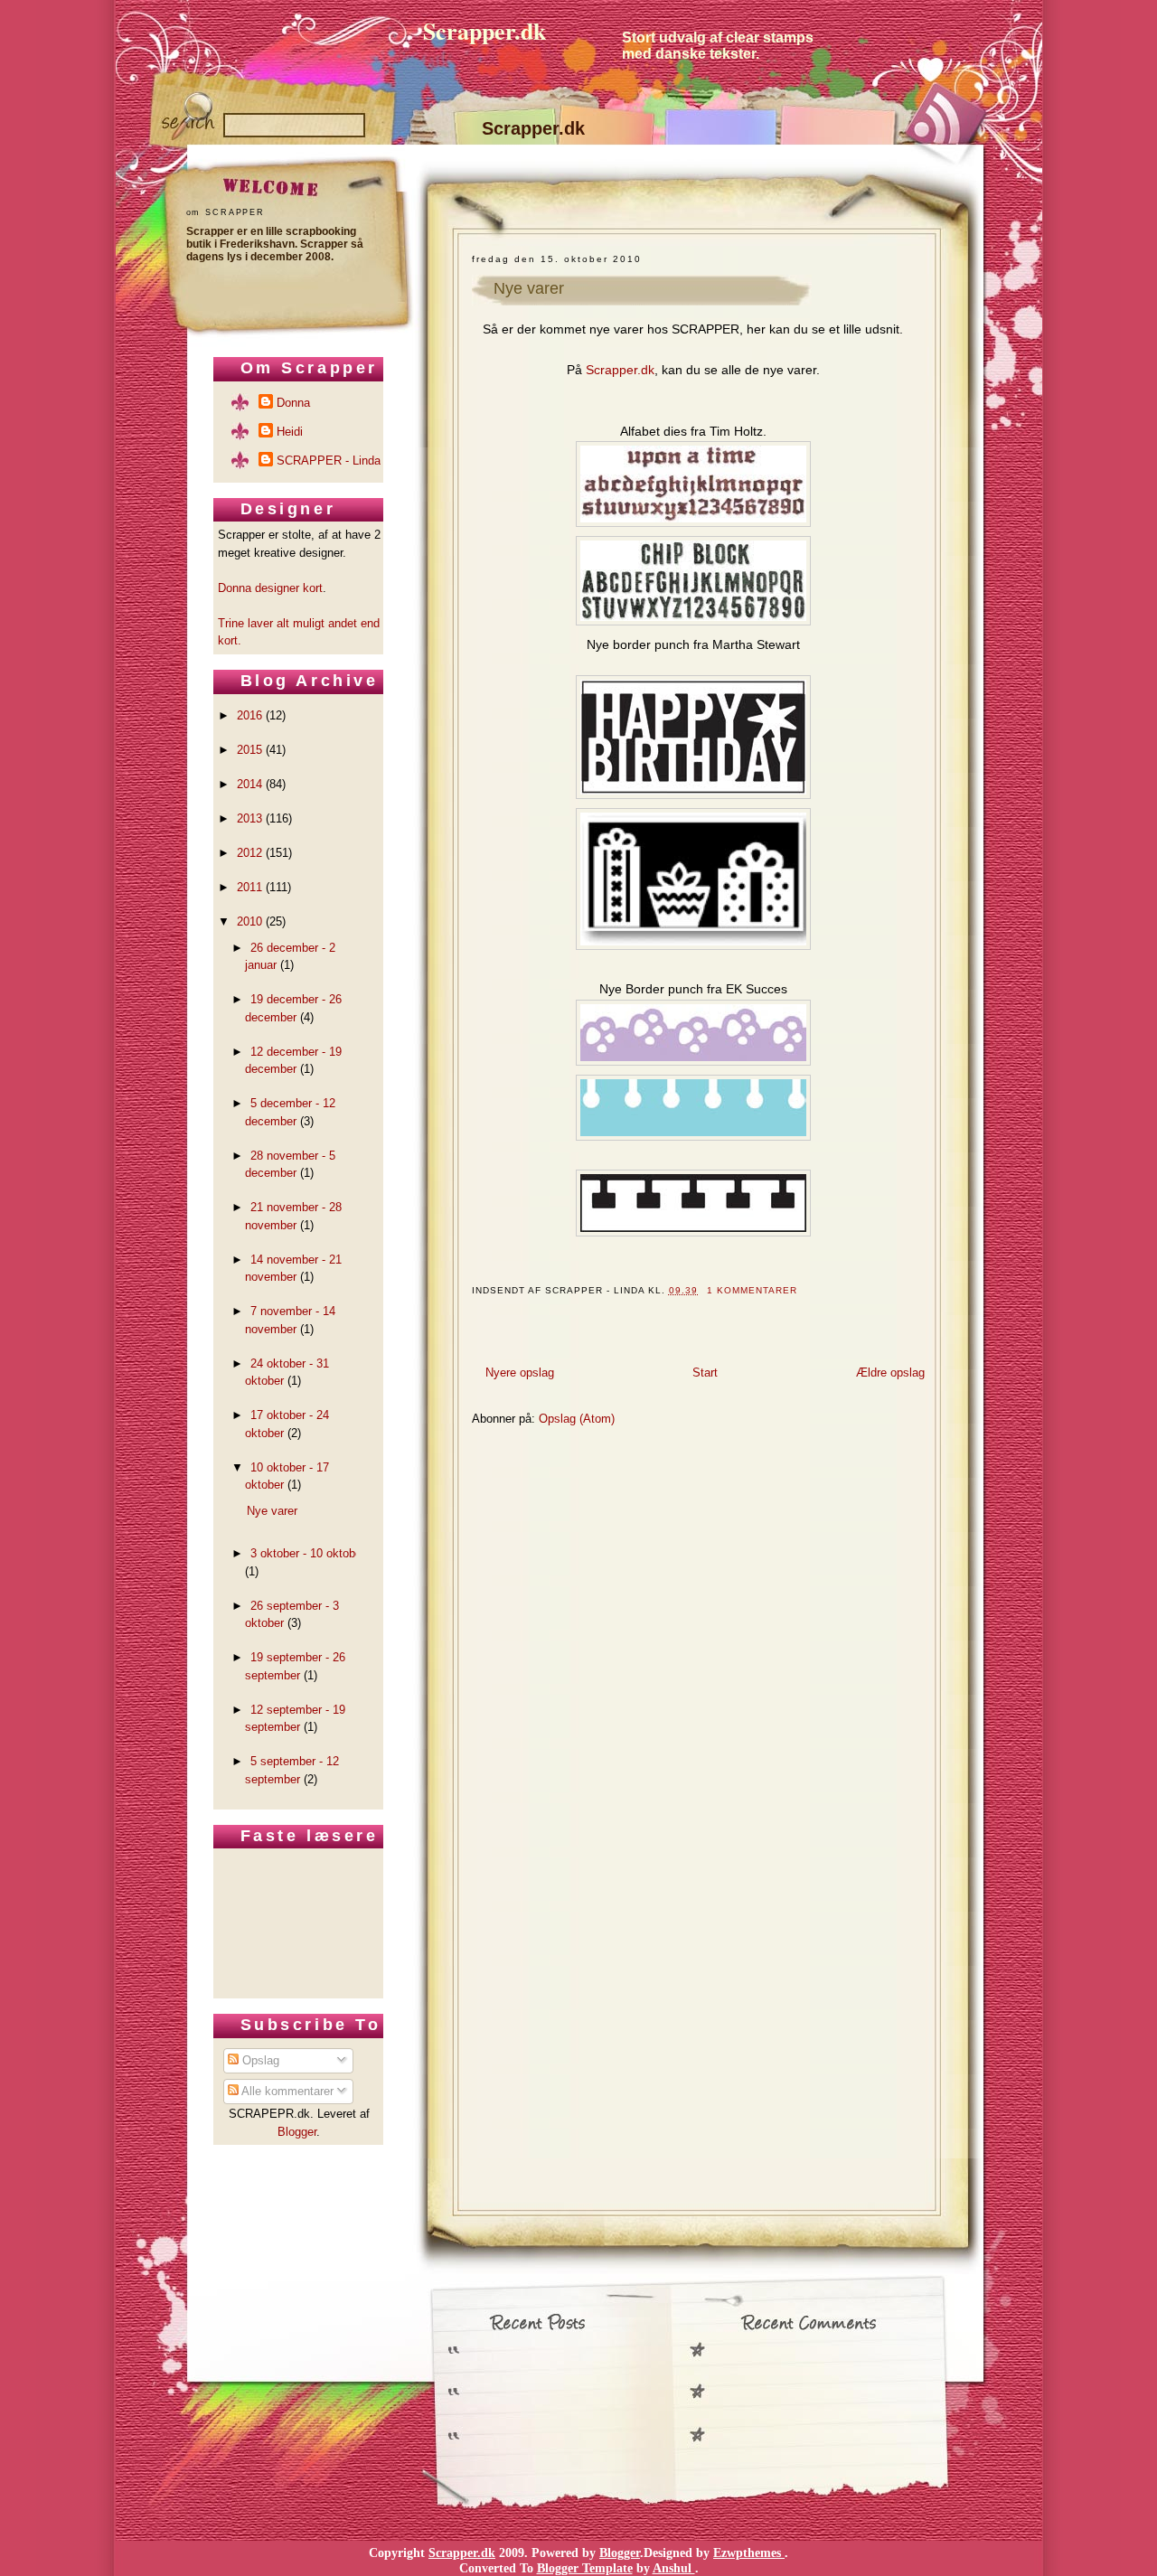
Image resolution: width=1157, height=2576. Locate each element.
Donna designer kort (270, 588)
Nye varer (529, 288)
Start (705, 1373)
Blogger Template (585, 2568)
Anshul (674, 2568)
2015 (249, 750)
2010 (249, 921)
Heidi (290, 432)
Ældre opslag (890, 1373)
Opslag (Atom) (577, 1419)
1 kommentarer (752, 1290)
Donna (293, 403)
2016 (249, 715)
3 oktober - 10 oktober (308, 1553)
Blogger (297, 2132)
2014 (249, 784)
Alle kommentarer (286, 2091)
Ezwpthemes (749, 2552)
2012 (249, 853)
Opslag (259, 2060)
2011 (249, 887)
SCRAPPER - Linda (329, 461)
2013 (249, 818)
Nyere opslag (520, 1373)
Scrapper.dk (484, 31)
